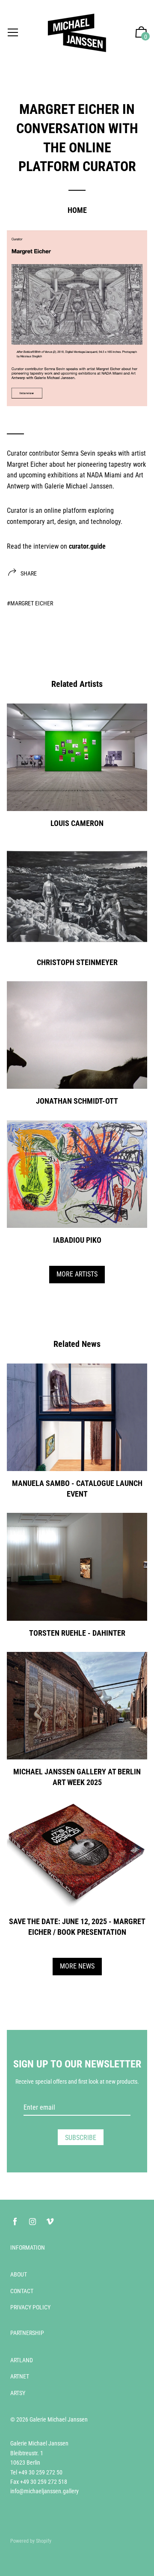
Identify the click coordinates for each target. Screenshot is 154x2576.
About (19, 2274)
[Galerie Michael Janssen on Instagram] (33, 2222)
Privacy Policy (30, 2307)
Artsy (18, 2393)
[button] (141, 33)
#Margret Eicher (30, 603)
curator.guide (87, 546)
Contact (22, 2291)
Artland (22, 2360)
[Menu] (13, 33)
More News (77, 1966)
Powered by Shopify (31, 2541)
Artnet (20, 2376)
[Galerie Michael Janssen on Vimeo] (50, 2222)
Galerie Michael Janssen (59, 2419)
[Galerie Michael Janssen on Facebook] (15, 2222)
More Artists (77, 1274)
